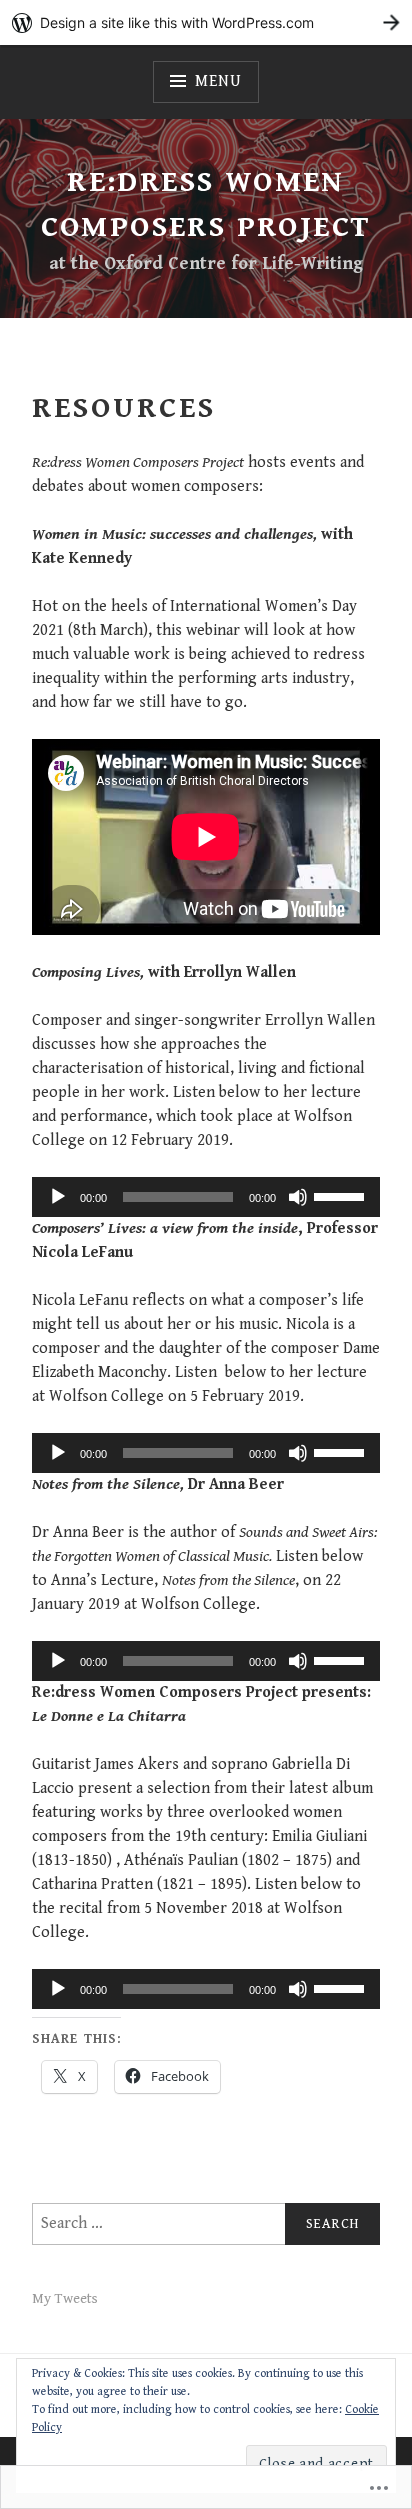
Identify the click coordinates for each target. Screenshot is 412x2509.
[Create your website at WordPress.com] (206, 22)
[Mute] (298, 1197)
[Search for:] (206, 2224)
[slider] (342, 1195)
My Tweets (65, 2298)
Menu (218, 81)
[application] (206, 1197)
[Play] (58, 1197)
